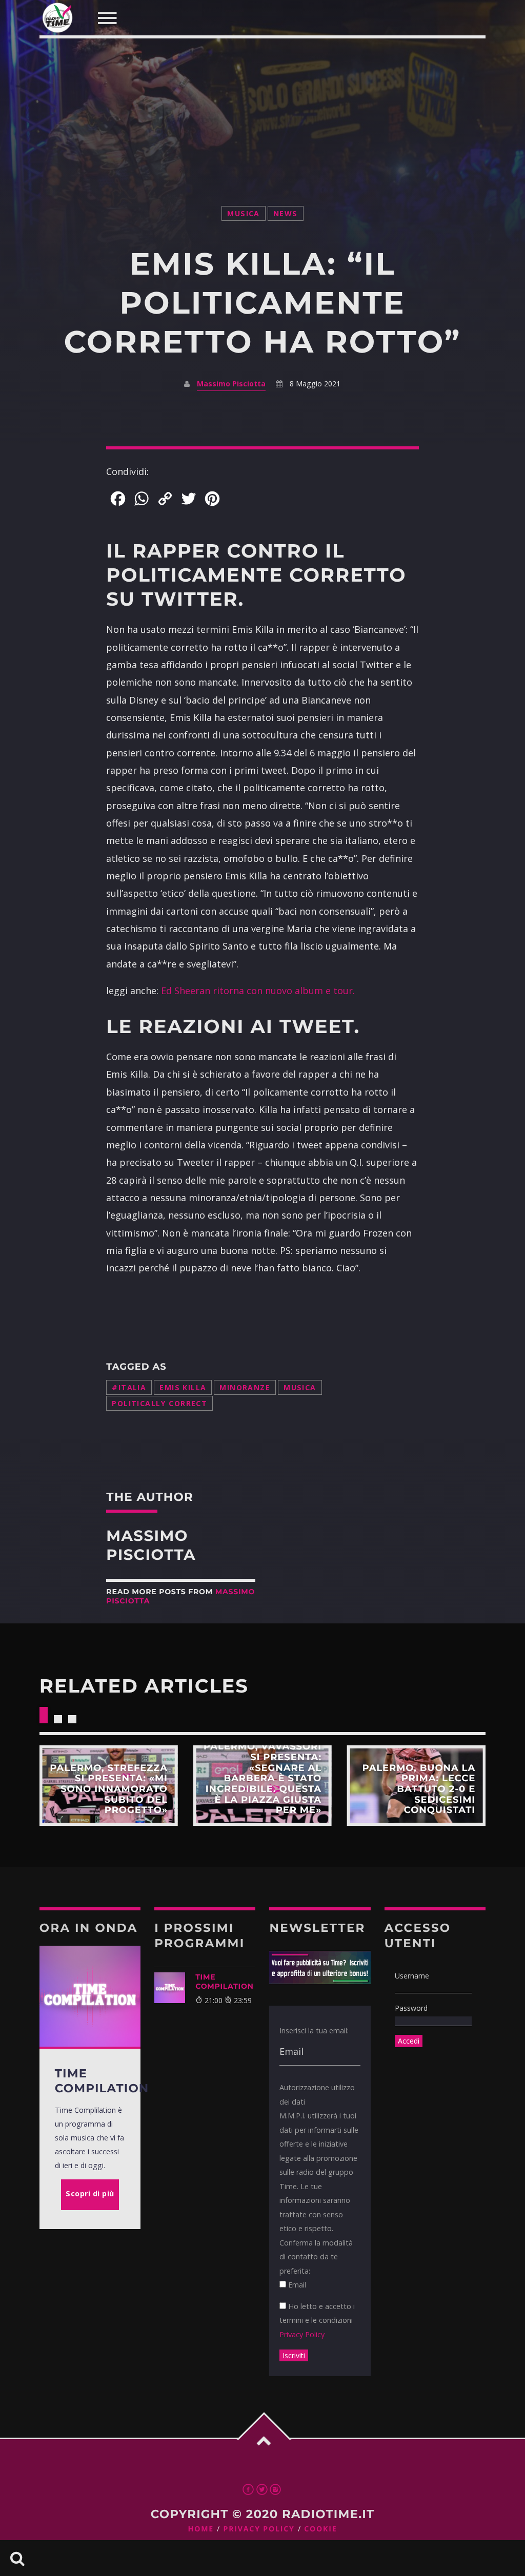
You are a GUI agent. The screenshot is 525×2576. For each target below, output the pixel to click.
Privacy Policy (302, 2334)
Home (201, 2529)
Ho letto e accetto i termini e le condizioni (317, 2320)
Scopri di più (109, 1786)
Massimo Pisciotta (231, 384)
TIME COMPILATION (225, 1982)
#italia (129, 1387)
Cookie (320, 2529)
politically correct (159, 1403)
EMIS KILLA (183, 1387)
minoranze (245, 1387)
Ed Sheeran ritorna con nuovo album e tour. (258, 991)
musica (244, 213)
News (286, 213)
